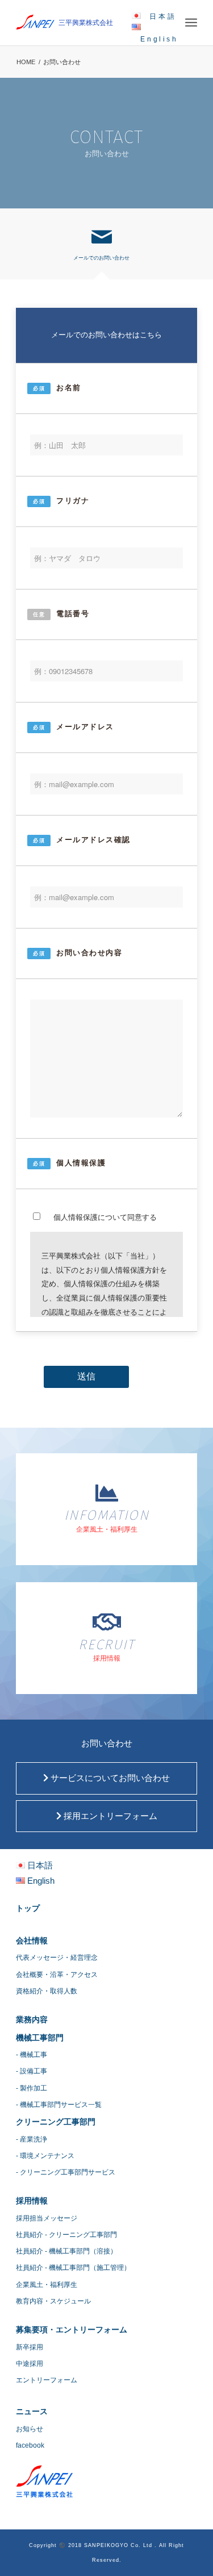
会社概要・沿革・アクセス (57, 1975)
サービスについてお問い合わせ (109, 1778)
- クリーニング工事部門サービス (66, 2172)
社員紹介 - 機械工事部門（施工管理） (73, 2268)
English (159, 39)
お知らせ (30, 2429)
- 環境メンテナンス (45, 2156)
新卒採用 (30, 2347)
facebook (30, 2445)
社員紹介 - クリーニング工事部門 (66, 2235)
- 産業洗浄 (32, 2139)
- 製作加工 (32, 2088)
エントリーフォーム (47, 2380)
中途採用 (30, 2364)
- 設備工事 (32, 2071)
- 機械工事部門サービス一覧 (59, 2105)
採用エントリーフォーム (109, 1816)
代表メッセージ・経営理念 (57, 1958)
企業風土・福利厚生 (47, 2285)
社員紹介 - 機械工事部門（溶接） (66, 2251)
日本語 (163, 16)
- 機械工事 (32, 2055)
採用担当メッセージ (47, 2218)
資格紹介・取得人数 (47, 1991)
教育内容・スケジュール (53, 2301)
